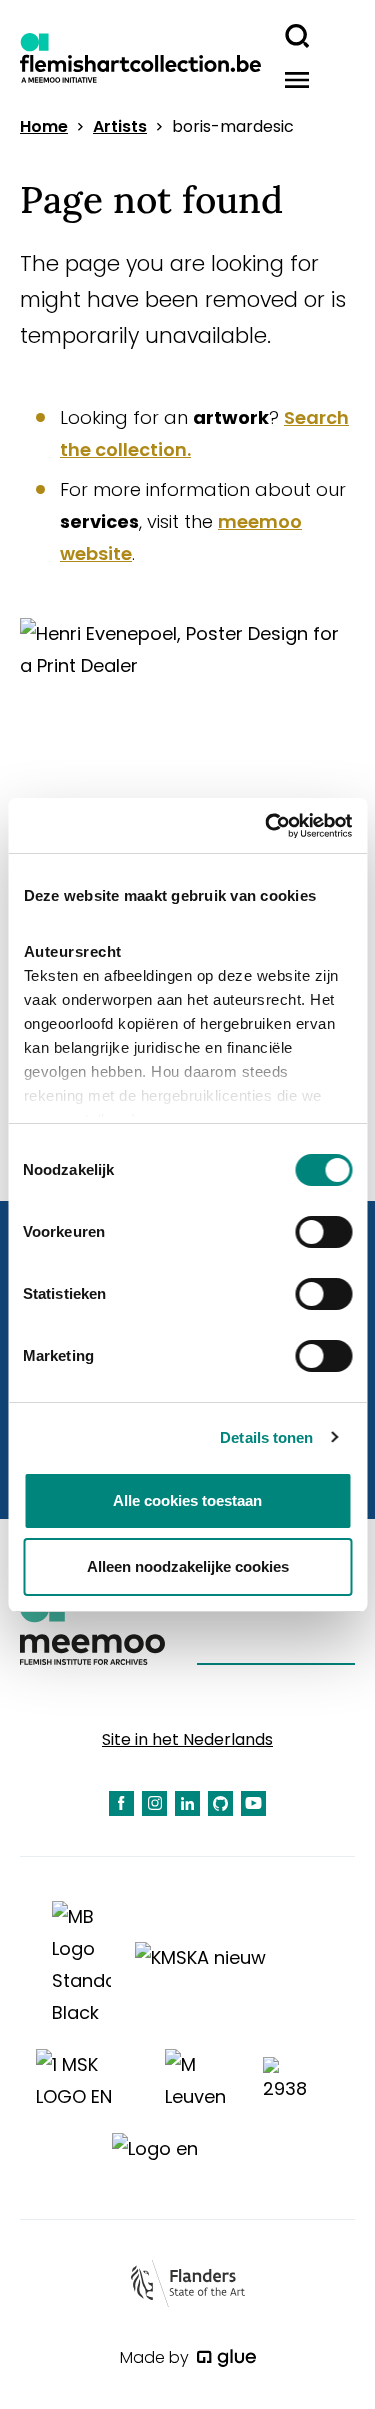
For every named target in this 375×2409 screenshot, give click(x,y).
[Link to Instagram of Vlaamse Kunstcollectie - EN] (154, 1803)
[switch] (323, 1232)
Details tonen (266, 1437)
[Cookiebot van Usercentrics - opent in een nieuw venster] (267, 826)
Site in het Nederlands (187, 1739)
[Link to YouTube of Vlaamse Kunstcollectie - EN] (253, 1803)
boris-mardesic (233, 127)
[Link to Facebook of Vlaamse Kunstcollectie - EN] (121, 1803)
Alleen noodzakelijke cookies (188, 1566)
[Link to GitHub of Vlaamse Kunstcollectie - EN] (220, 1803)
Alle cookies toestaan (187, 1500)
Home (44, 127)
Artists (120, 127)
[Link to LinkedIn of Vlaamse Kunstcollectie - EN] (187, 1803)
